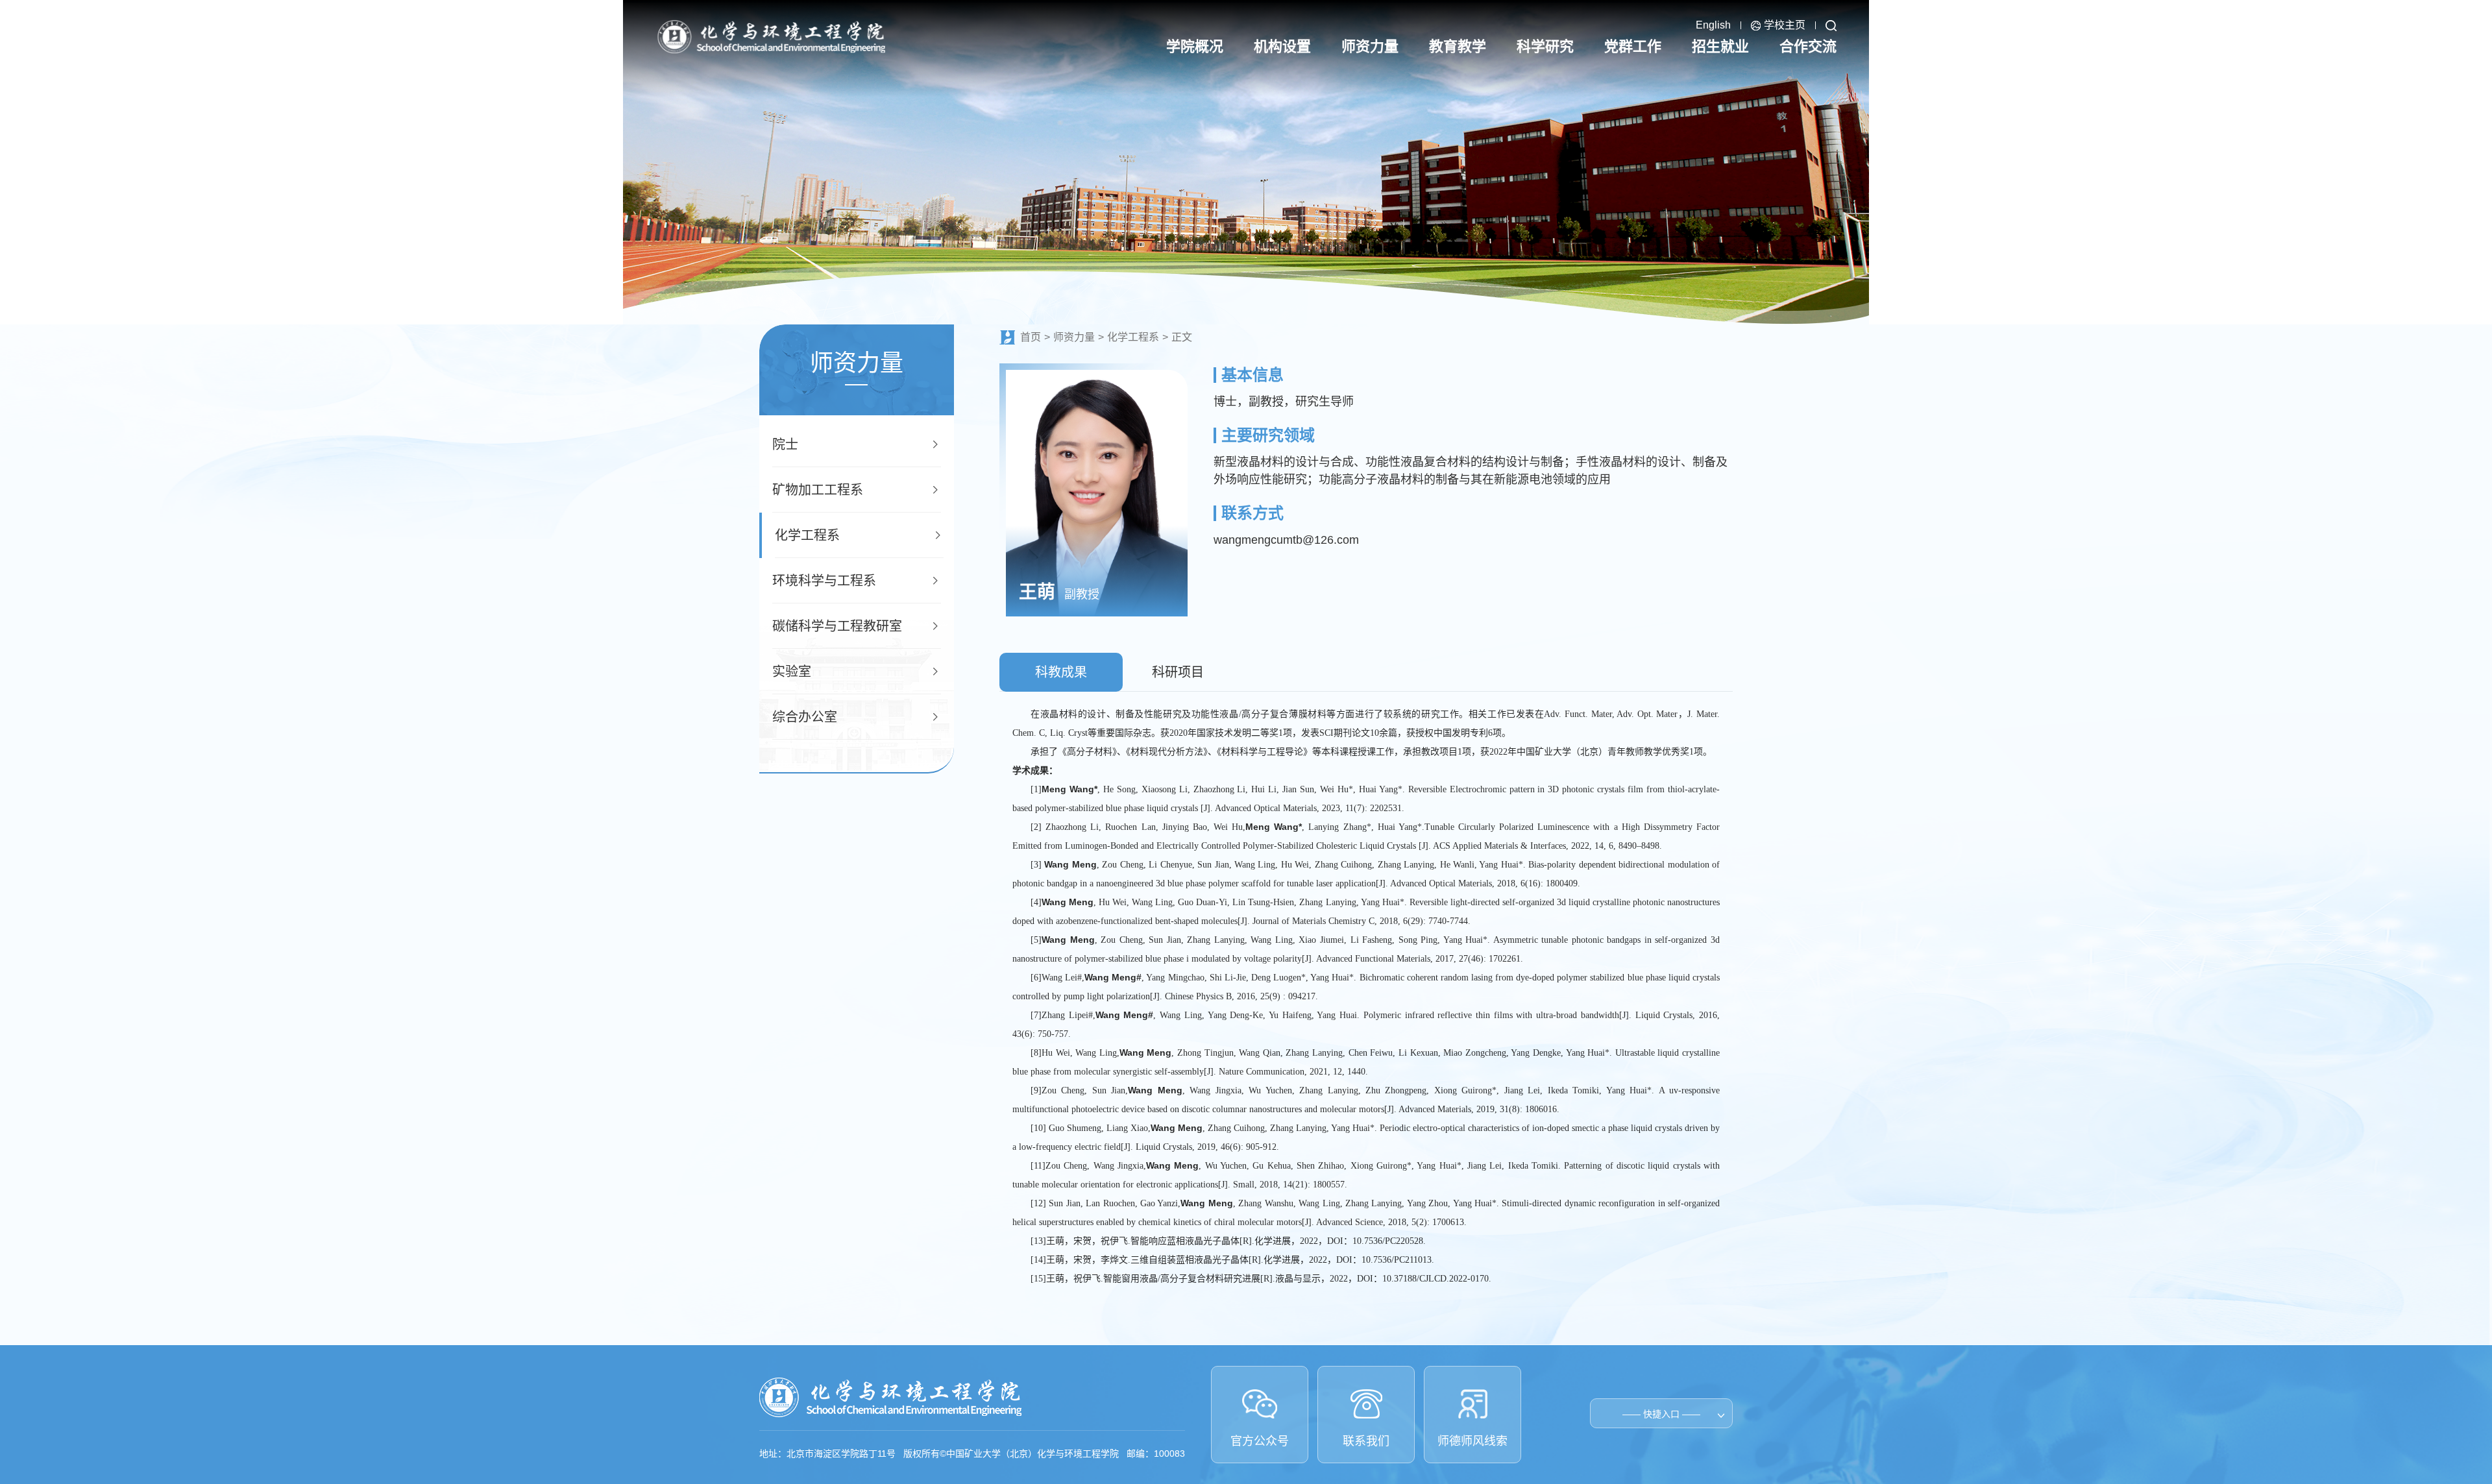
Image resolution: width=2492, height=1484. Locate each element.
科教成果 (1061, 672)
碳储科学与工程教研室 (837, 626)
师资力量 (1074, 337)
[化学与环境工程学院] (770, 36)
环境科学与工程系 (824, 581)
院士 (785, 444)
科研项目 (1178, 672)
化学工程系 (807, 535)
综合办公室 (805, 717)
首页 (1031, 337)
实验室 (792, 672)
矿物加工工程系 (818, 490)
